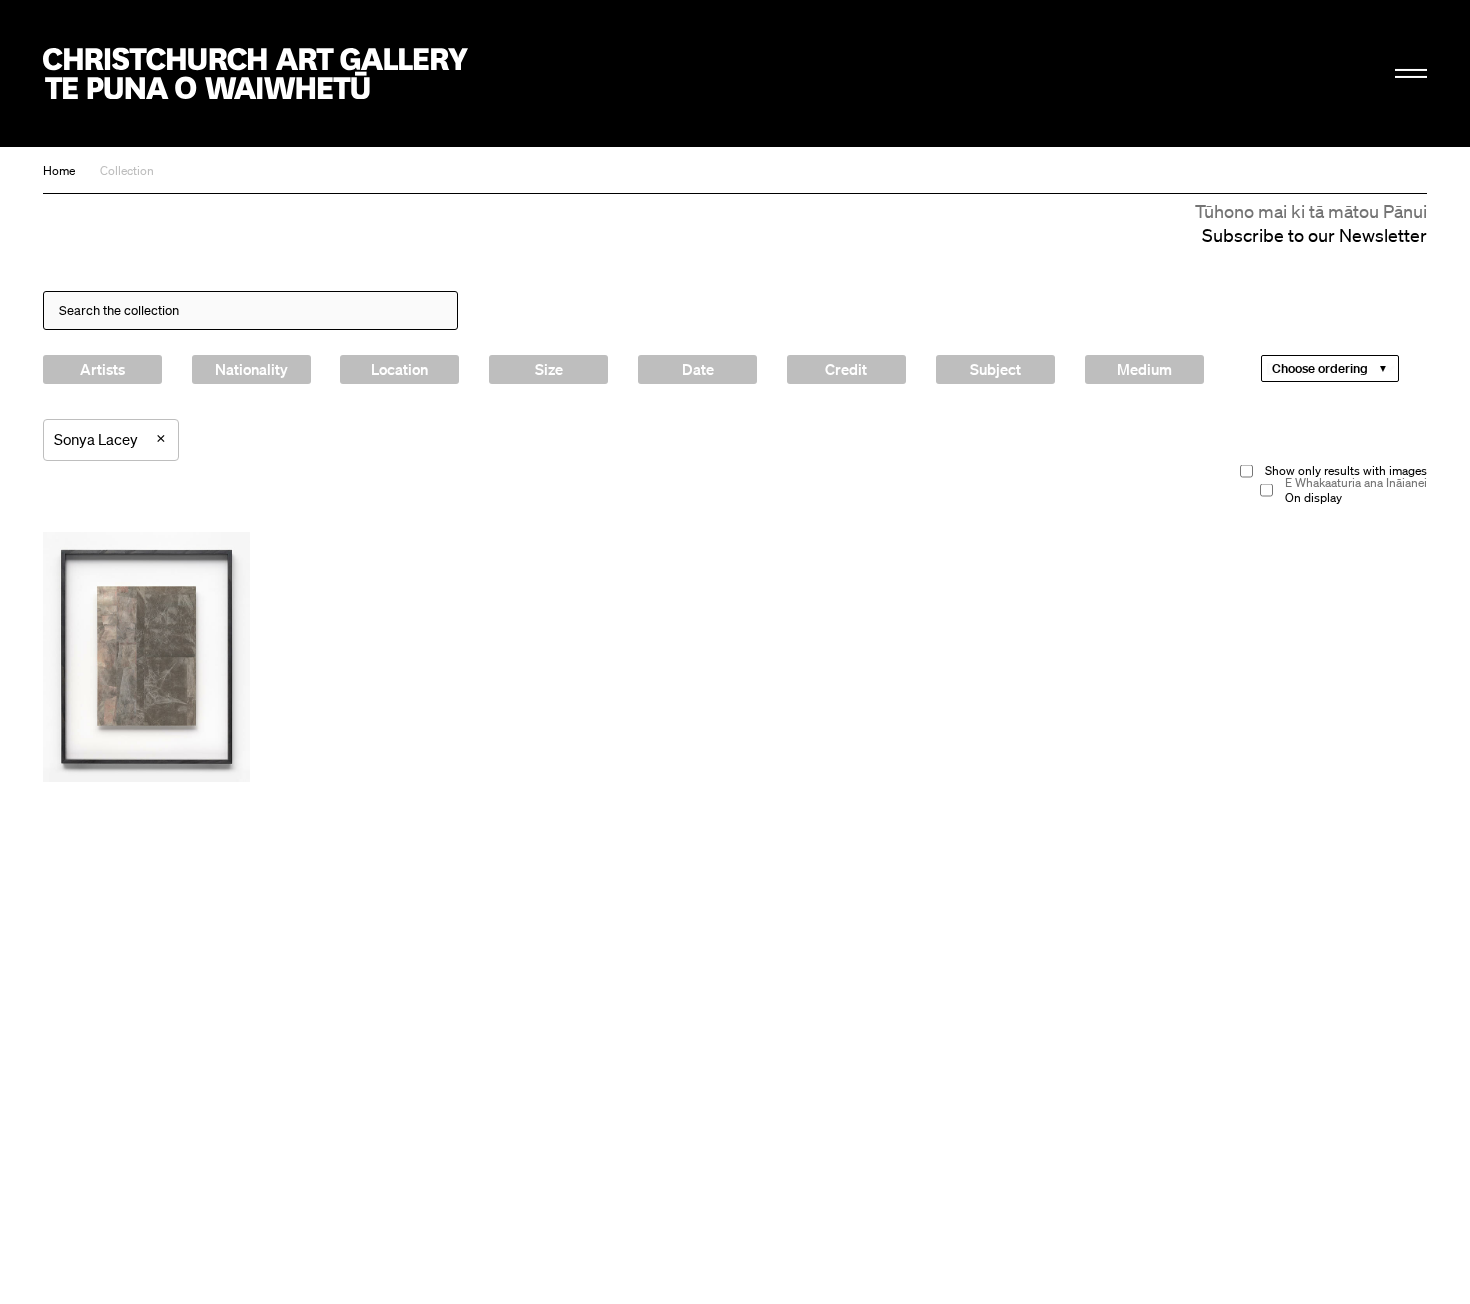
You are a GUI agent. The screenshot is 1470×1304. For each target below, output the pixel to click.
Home (59, 170)
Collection (127, 170)
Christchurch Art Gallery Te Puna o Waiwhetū (255, 73)
